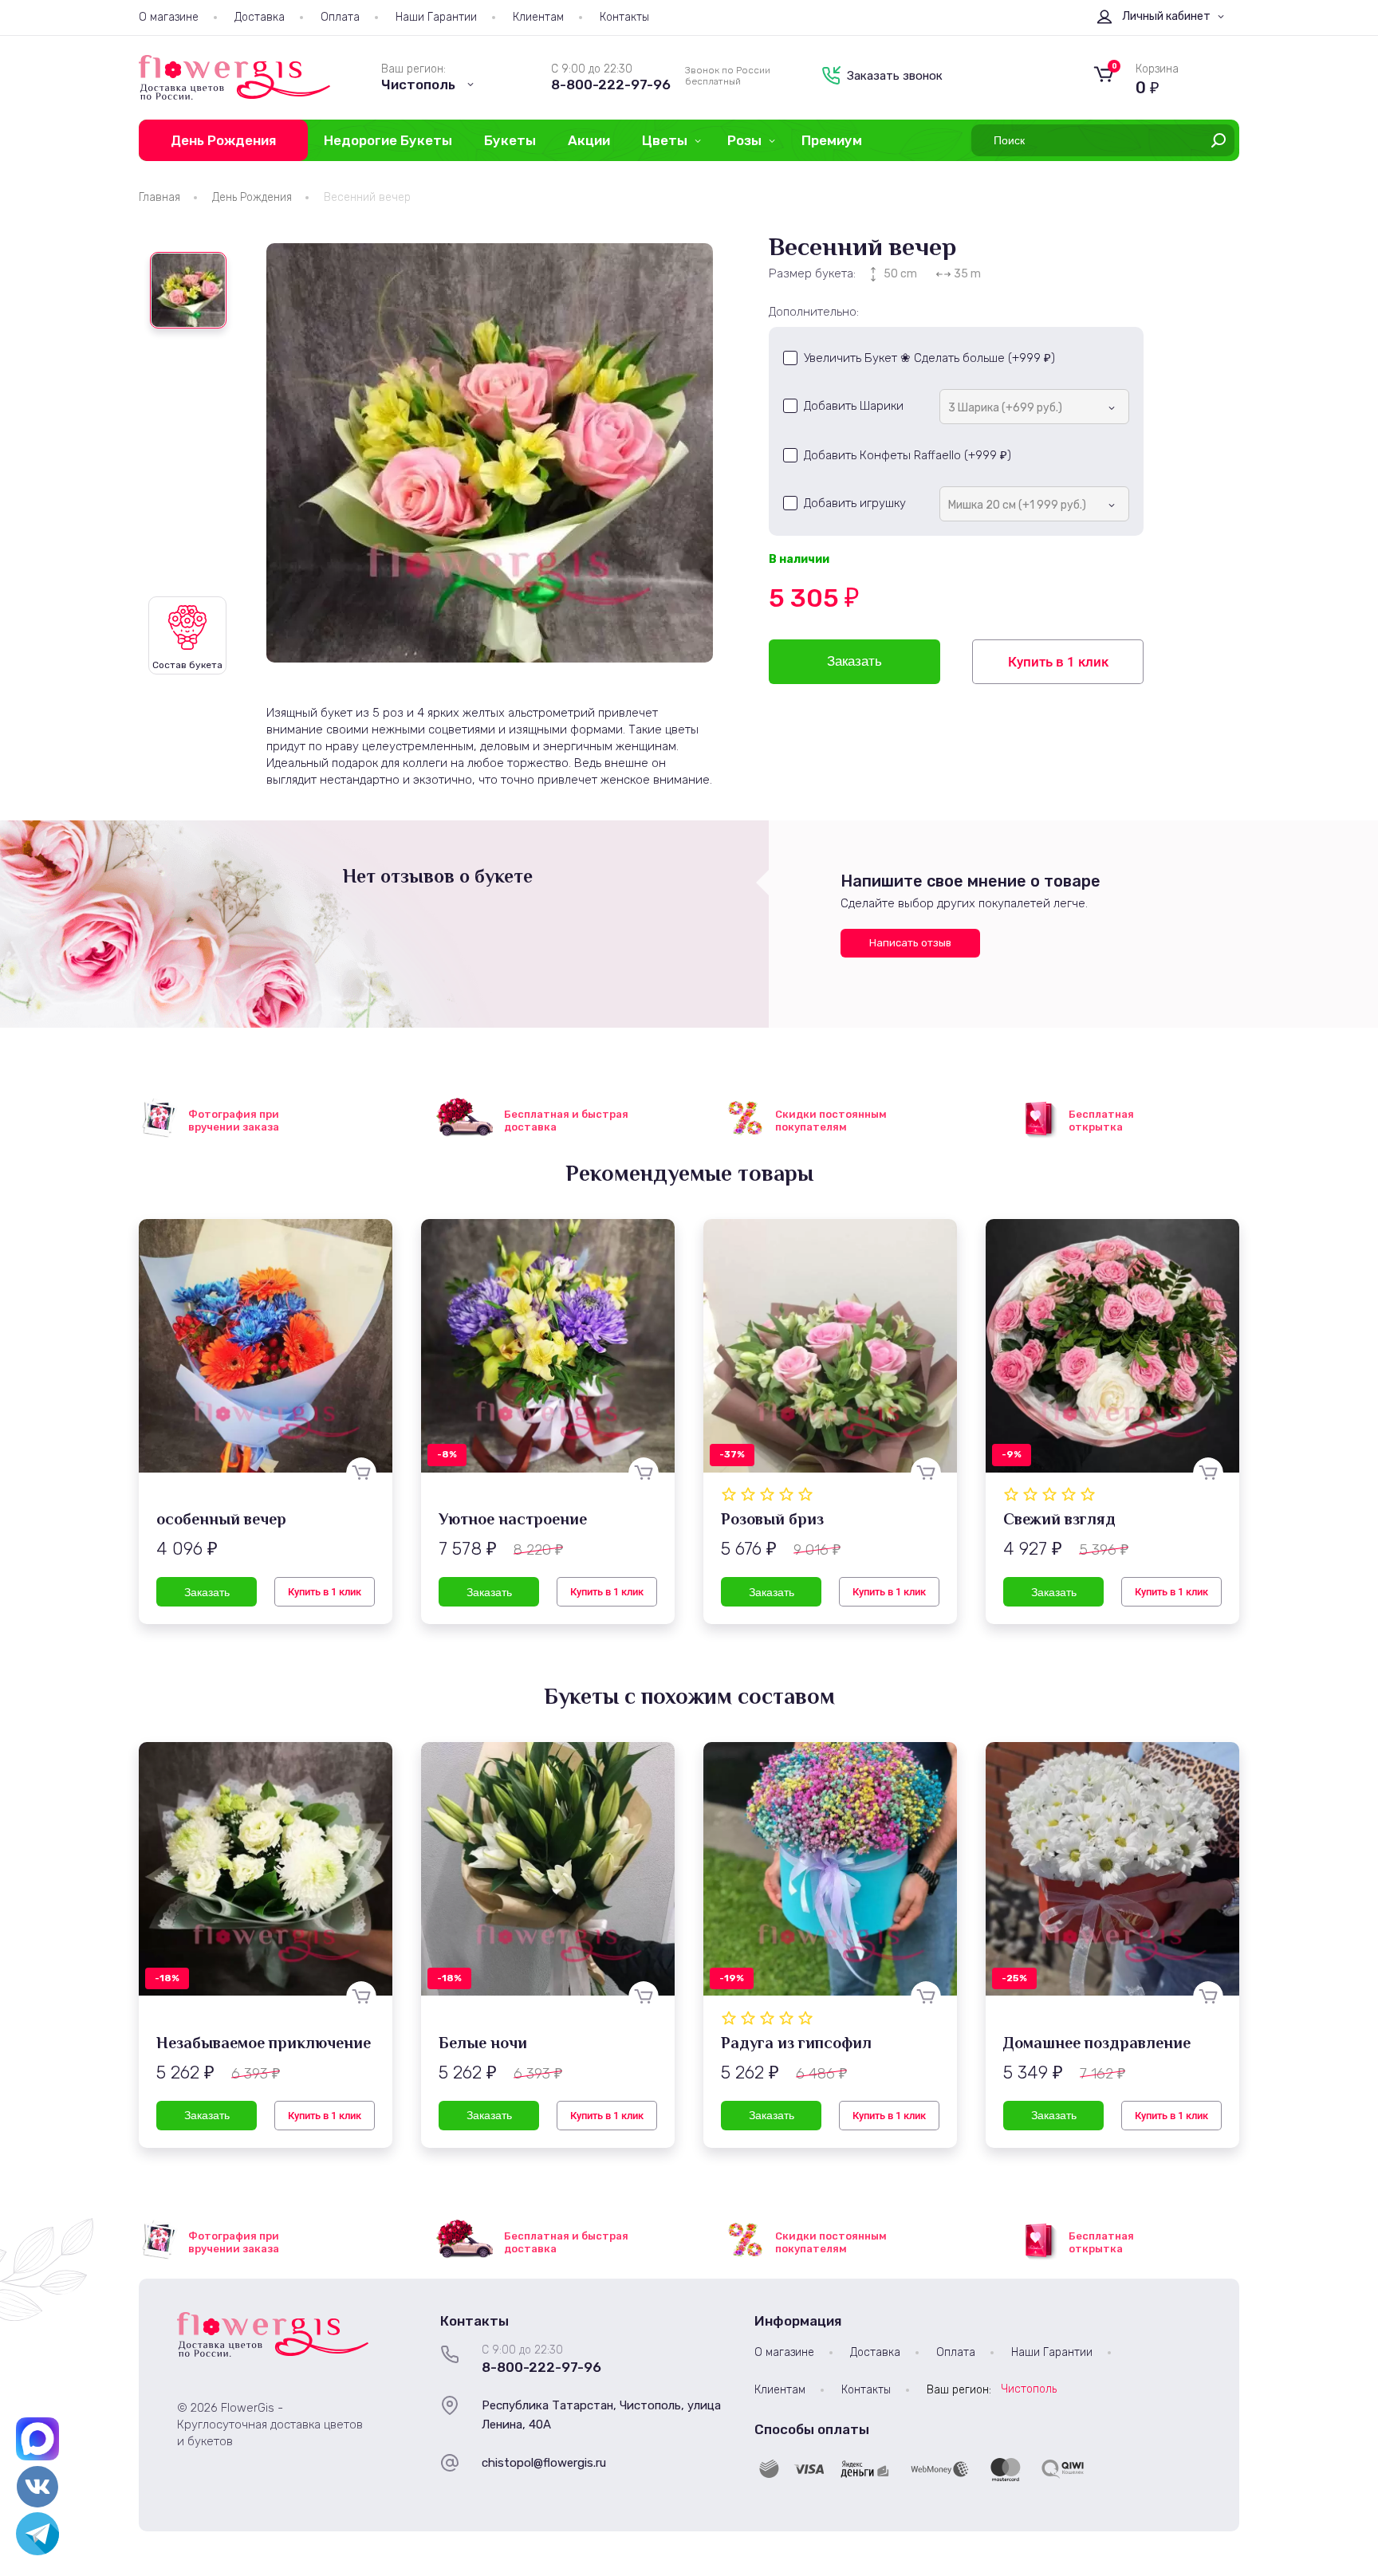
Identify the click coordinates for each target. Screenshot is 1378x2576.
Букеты (510, 140)
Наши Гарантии (436, 17)
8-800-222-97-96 (611, 85)
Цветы (665, 140)
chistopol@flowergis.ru (544, 2463)
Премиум (832, 140)
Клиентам (538, 17)
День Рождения (223, 140)
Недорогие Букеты (388, 140)
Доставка (260, 17)
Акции (589, 140)
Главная (159, 197)
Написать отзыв (910, 943)
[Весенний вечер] (490, 453)
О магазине (169, 17)
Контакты (624, 17)
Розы (744, 140)
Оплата (340, 17)
